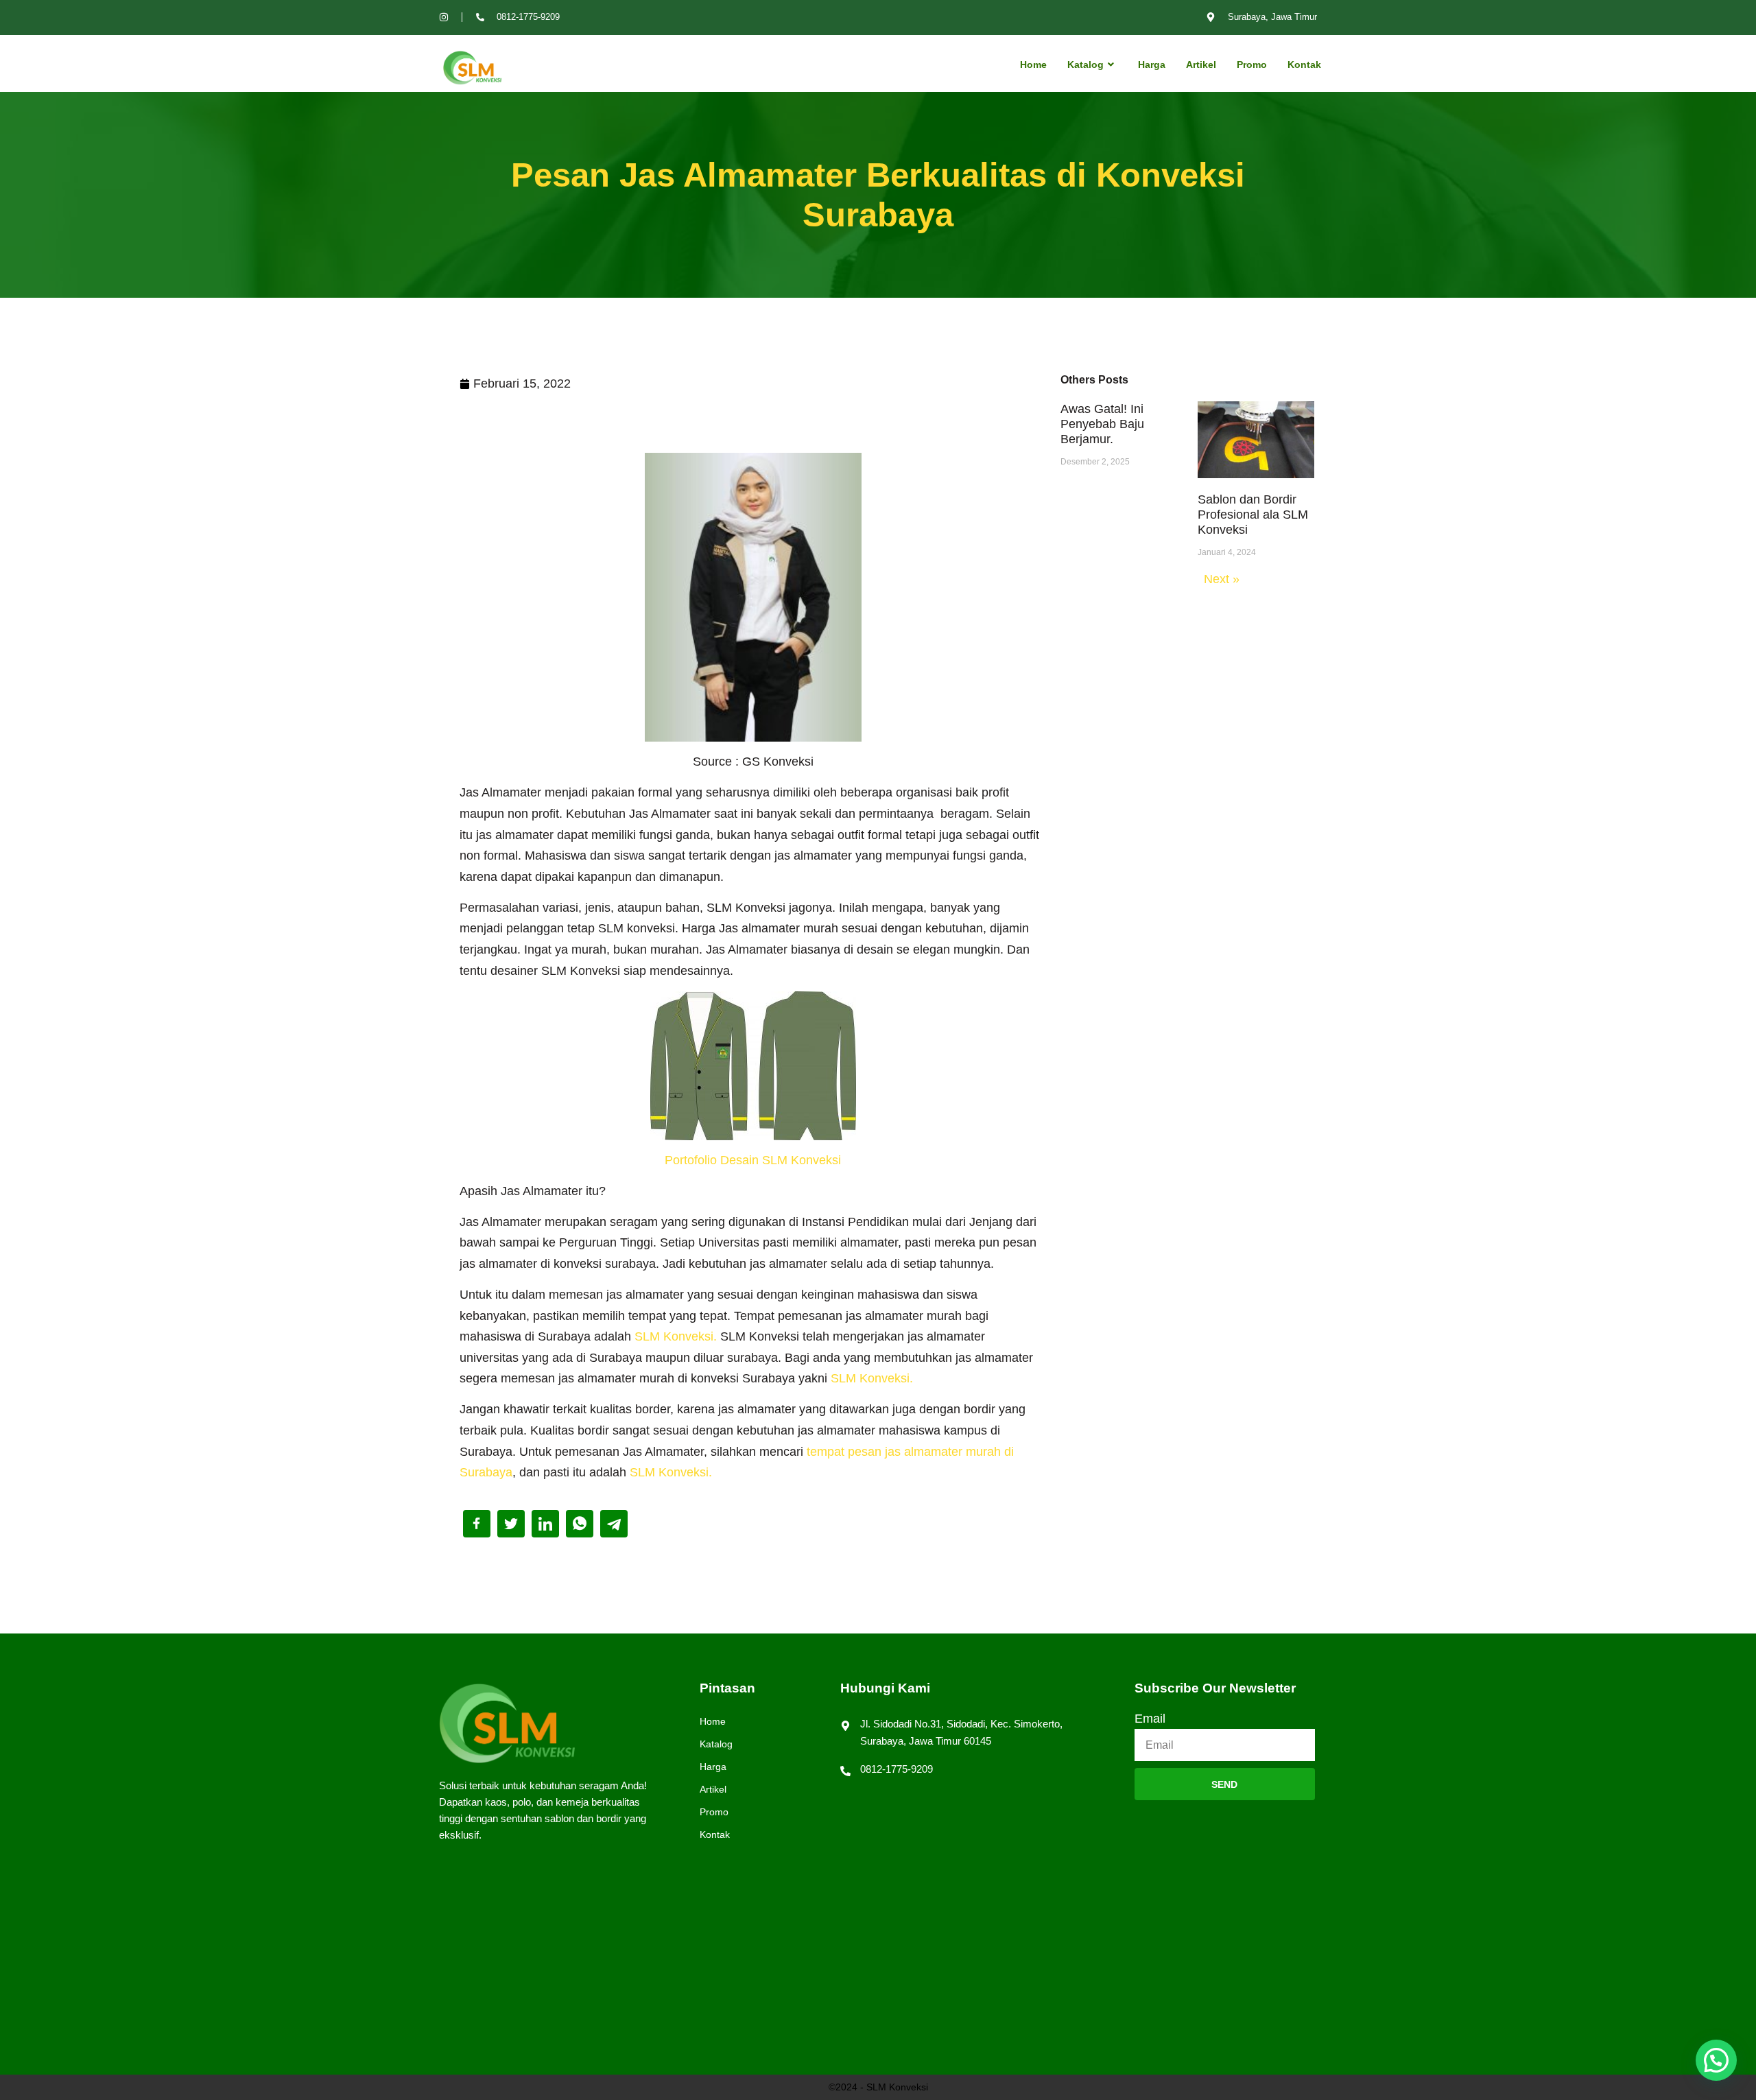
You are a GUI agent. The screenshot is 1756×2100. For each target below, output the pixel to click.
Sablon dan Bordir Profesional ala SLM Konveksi (1253, 515)
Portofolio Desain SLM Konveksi (753, 1160)
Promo (1252, 64)
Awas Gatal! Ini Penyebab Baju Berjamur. (1102, 424)
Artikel (1201, 64)
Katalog (1085, 64)
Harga (1152, 64)
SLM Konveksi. (676, 1336)
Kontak (1304, 64)
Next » (1222, 579)
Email (1150, 1719)
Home (1033, 64)
